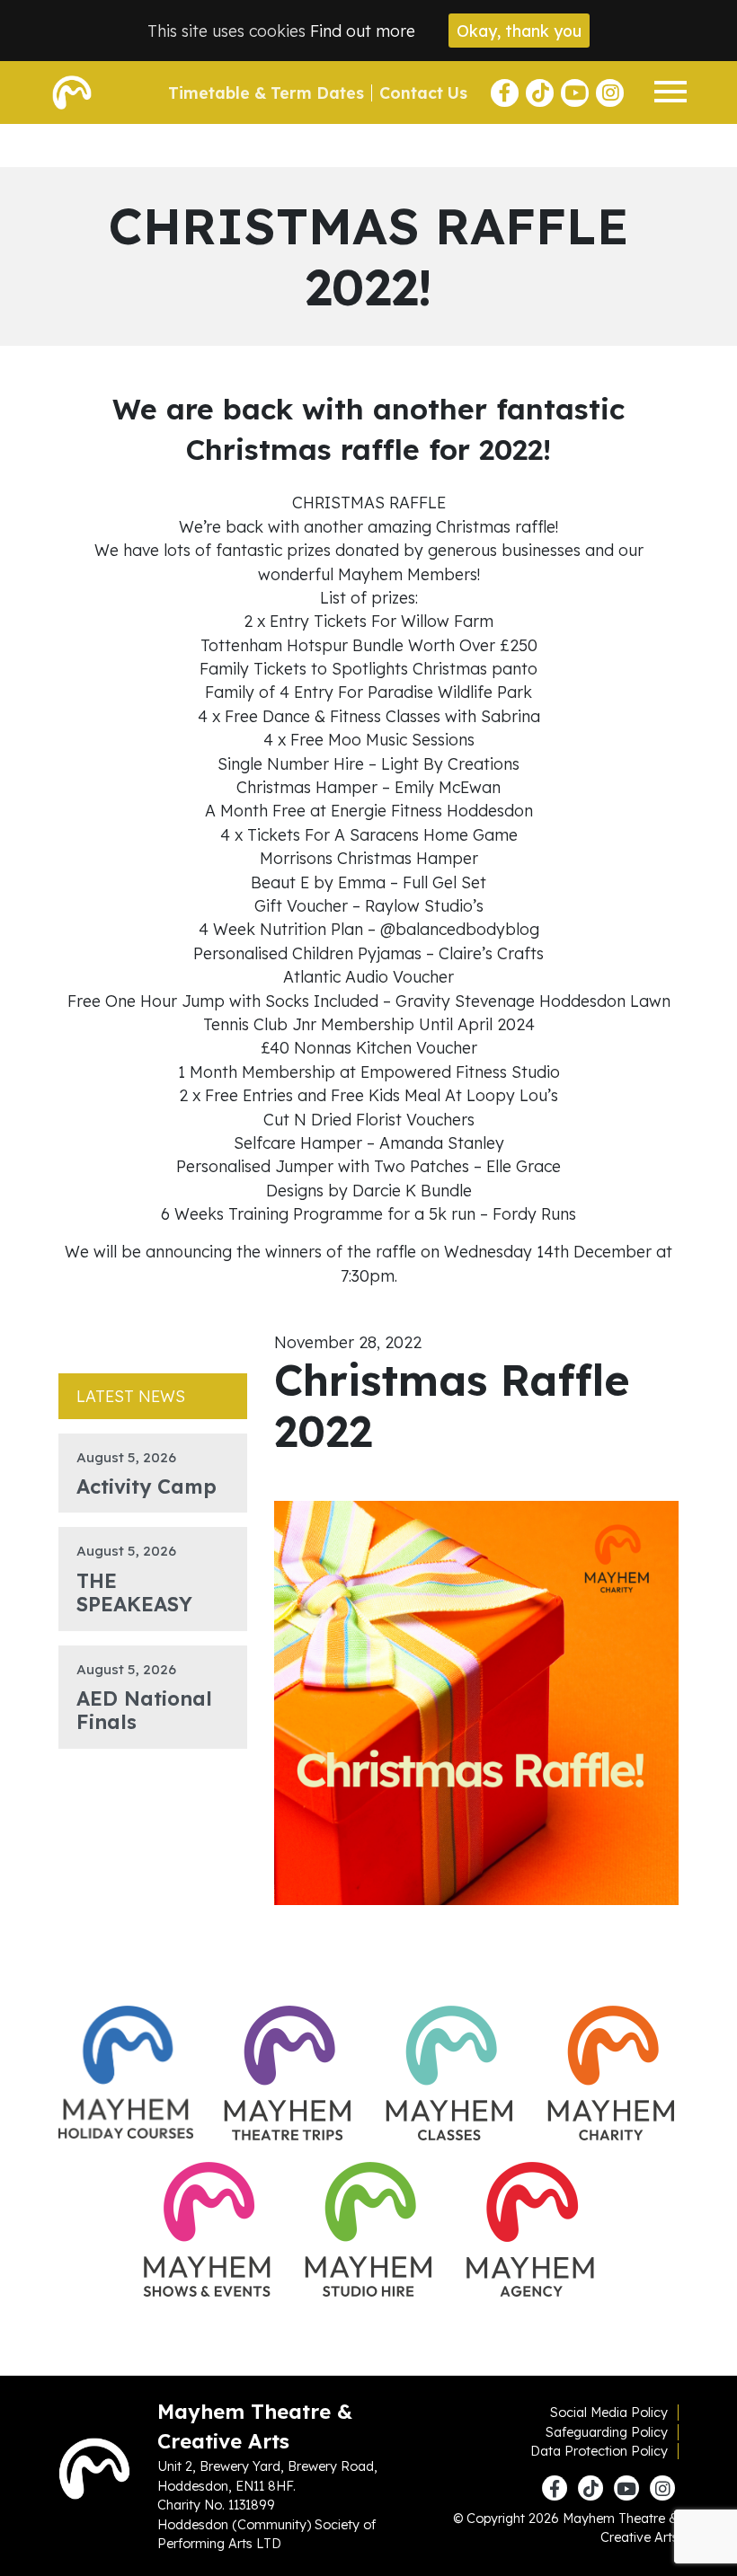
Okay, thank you (519, 31)
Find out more (363, 31)
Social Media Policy (609, 2413)
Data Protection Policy (599, 2451)
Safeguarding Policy (607, 2432)
